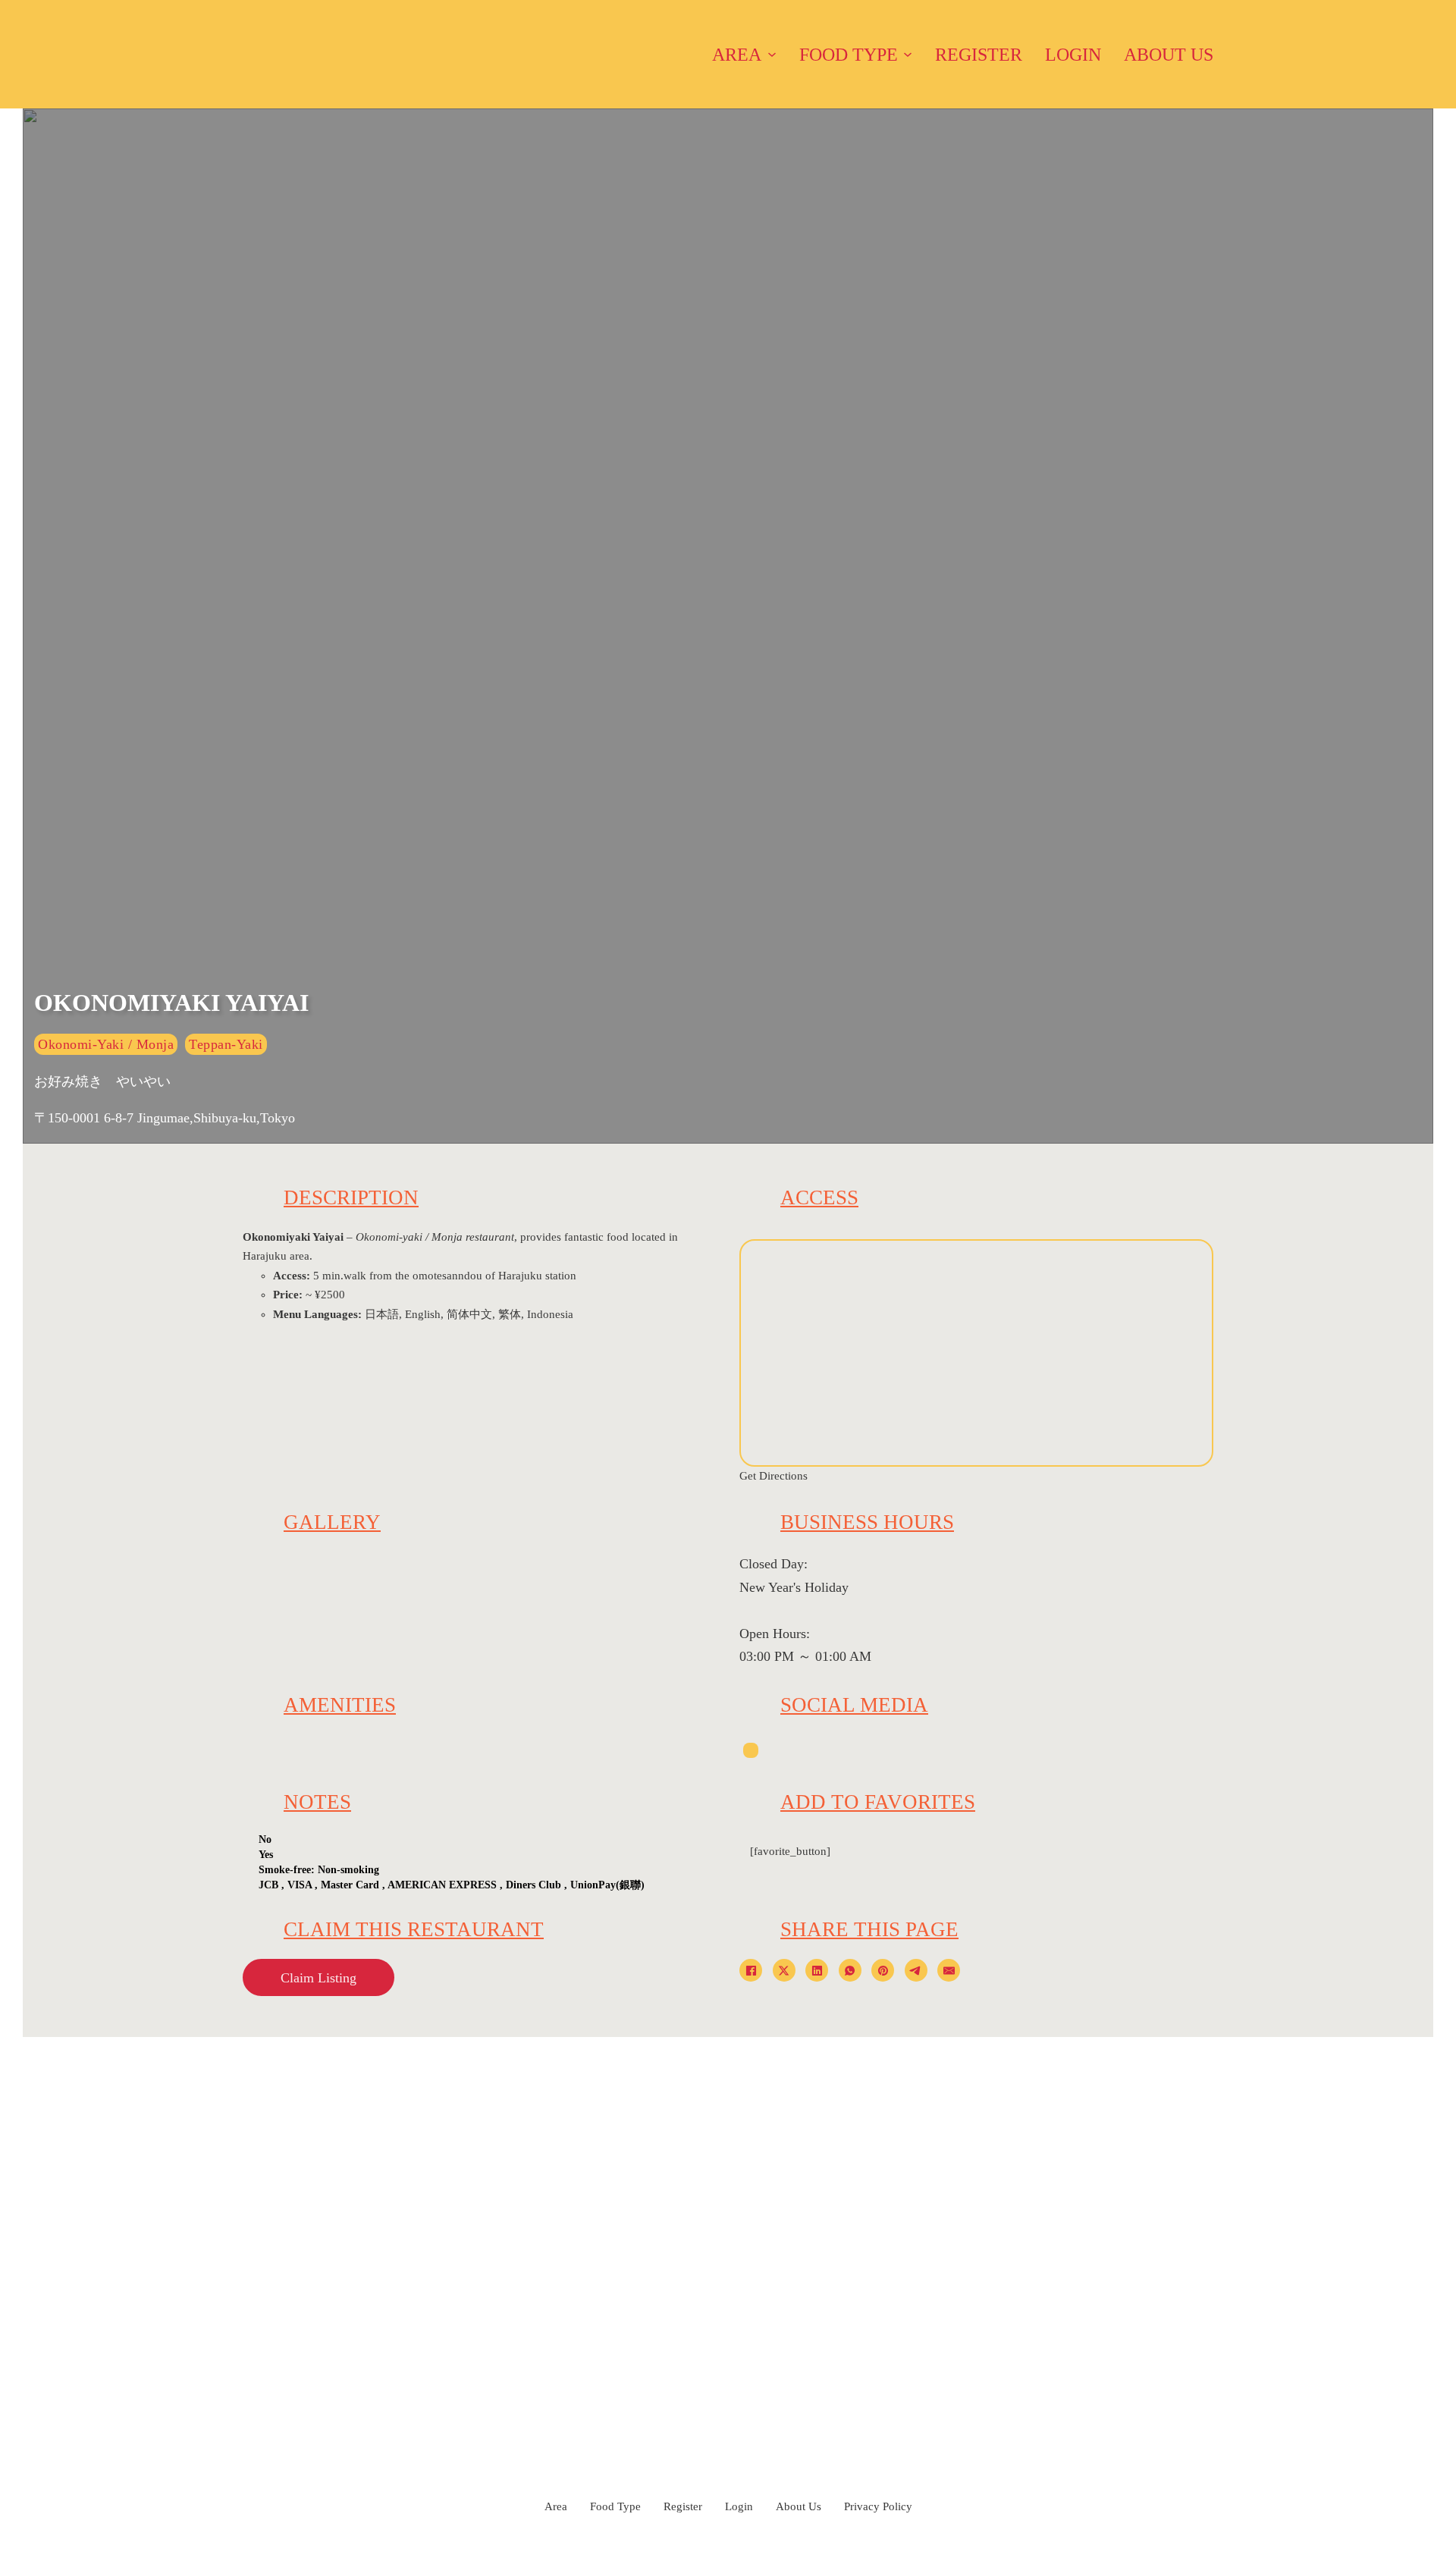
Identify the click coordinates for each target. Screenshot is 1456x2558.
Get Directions (773, 1476)
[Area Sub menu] (772, 55)
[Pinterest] (883, 1970)
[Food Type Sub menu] (908, 55)
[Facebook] (751, 1970)
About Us (1169, 55)
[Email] (949, 1970)
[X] (784, 1970)
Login (1073, 55)
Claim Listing (318, 1978)
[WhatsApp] (850, 1970)
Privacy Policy (878, 2506)
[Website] (751, 1750)
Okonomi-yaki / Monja (106, 1044)
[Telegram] (916, 1970)
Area (737, 55)
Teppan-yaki (226, 1044)
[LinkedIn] (817, 1970)
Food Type (849, 55)
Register (979, 55)
